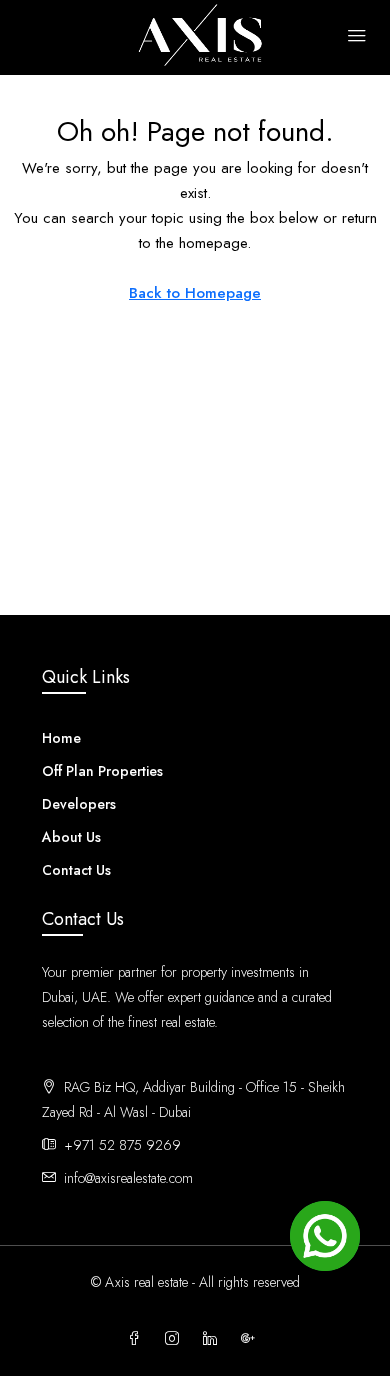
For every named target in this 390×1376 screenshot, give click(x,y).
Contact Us (76, 870)
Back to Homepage (195, 293)
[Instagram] (176, 1339)
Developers (79, 804)
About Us (71, 837)
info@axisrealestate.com (128, 1178)
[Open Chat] (325, 1236)
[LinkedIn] (214, 1339)
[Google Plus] (252, 1339)
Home (61, 738)
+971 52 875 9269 (122, 1145)
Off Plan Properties (102, 771)
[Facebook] (138, 1339)
